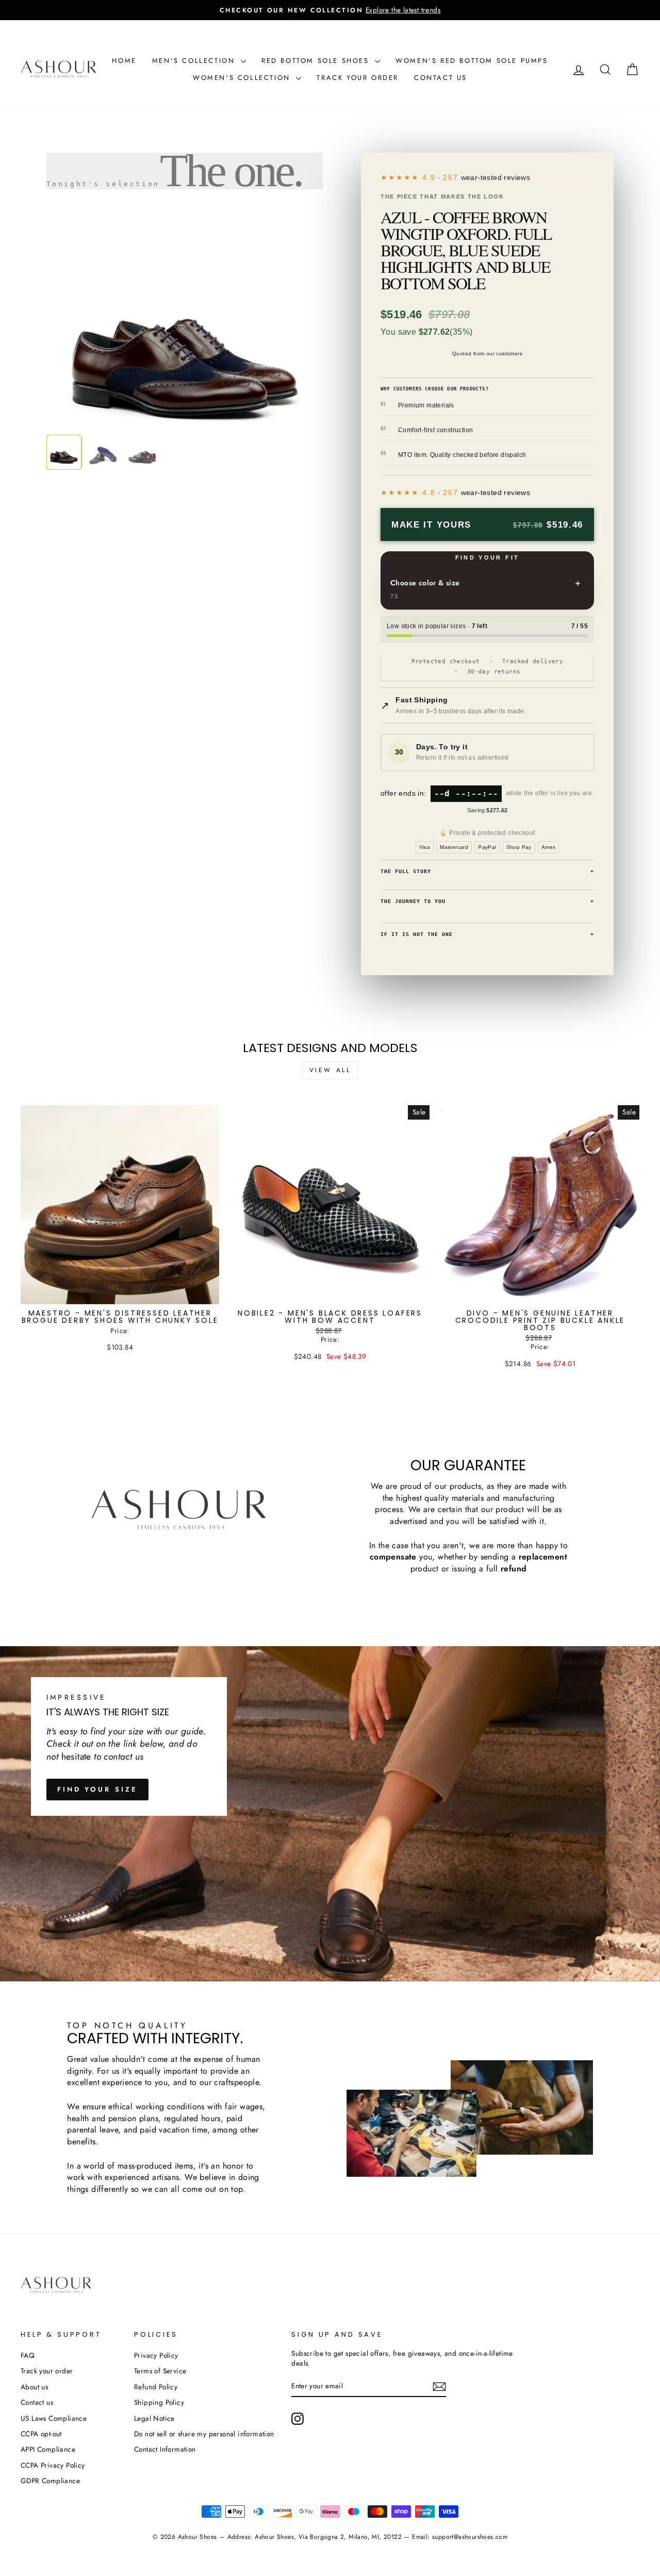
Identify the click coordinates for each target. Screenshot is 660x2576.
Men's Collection (195, 61)
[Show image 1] (64, 452)
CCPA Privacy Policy (53, 2465)
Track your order (358, 78)
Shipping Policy (159, 2402)
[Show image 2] (103, 452)
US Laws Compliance (54, 2418)
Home (124, 61)
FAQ (28, 2355)
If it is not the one (487, 934)
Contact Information (165, 2449)
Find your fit (488, 557)
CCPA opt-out (41, 2434)
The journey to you (487, 901)
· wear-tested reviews (476, 177)
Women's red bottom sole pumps (472, 61)
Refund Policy (156, 2387)
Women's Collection (243, 78)
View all (330, 1070)
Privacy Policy (156, 2355)
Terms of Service (160, 2371)
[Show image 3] (142, 452)
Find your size (97, 1789)
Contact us (441, 78)
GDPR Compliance (50, 2481)
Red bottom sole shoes (317, 61)
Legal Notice (154, 2418)
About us (34, 2387)
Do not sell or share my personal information (204, 2434)
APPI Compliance (48, 2449)
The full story (487, 871)
